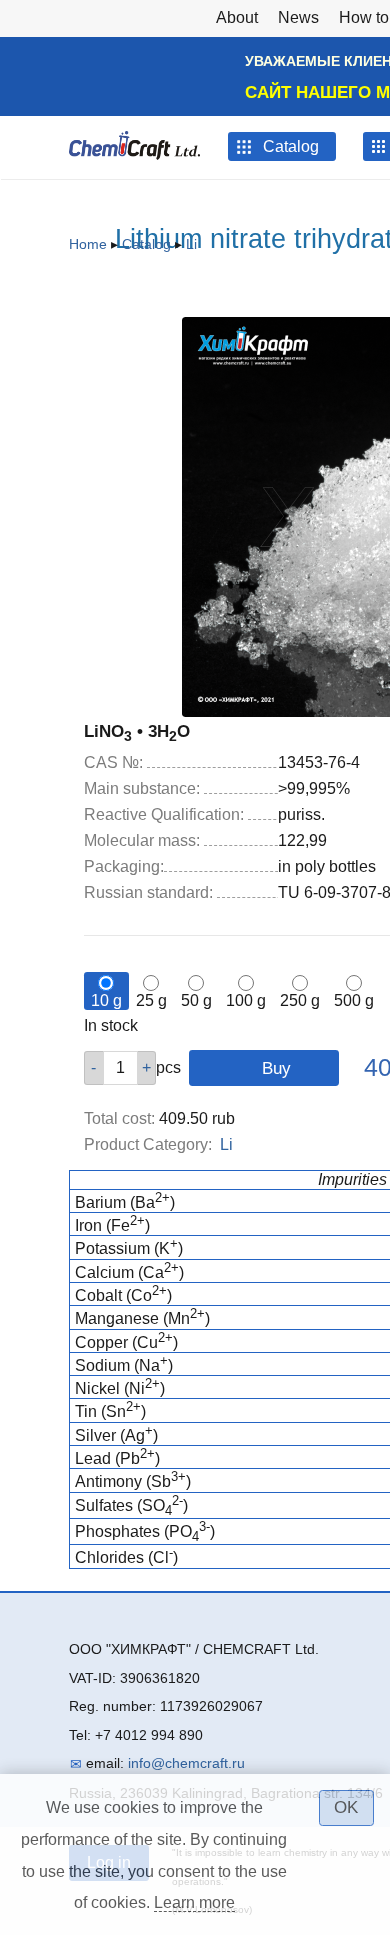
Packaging (124, 866)
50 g (196, 1000)
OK (346, 1807)
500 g (354, 1000)
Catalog (146, 244)
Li (191, 244)
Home (88, 244)
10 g (106, 1000)
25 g (151, 1000)
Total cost (119, 1118)
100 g (246, 1000)
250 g (300, 1000)
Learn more (194, 1902)
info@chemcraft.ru (186, 1763)
